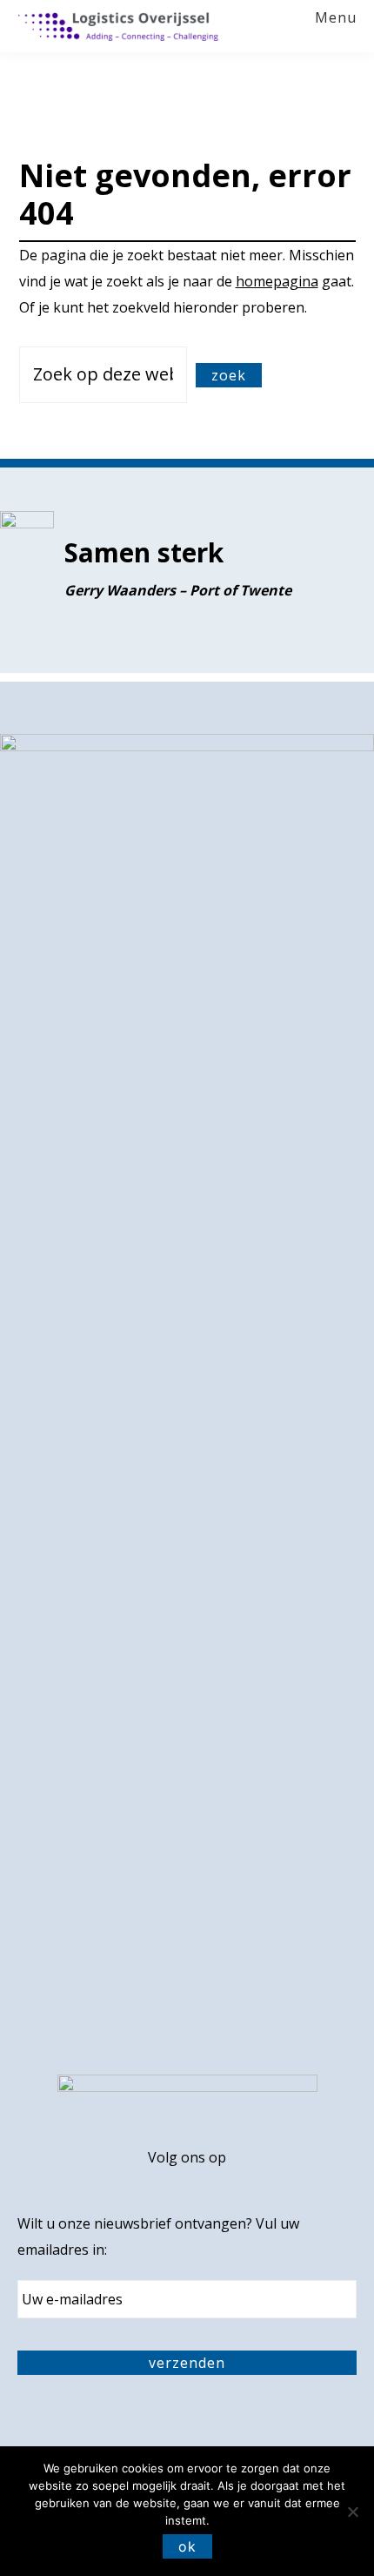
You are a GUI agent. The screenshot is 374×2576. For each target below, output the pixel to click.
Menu (336, 18)
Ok (187, 2546)
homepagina (277, 281)
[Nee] (352, 2512)
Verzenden (187, 2363)
